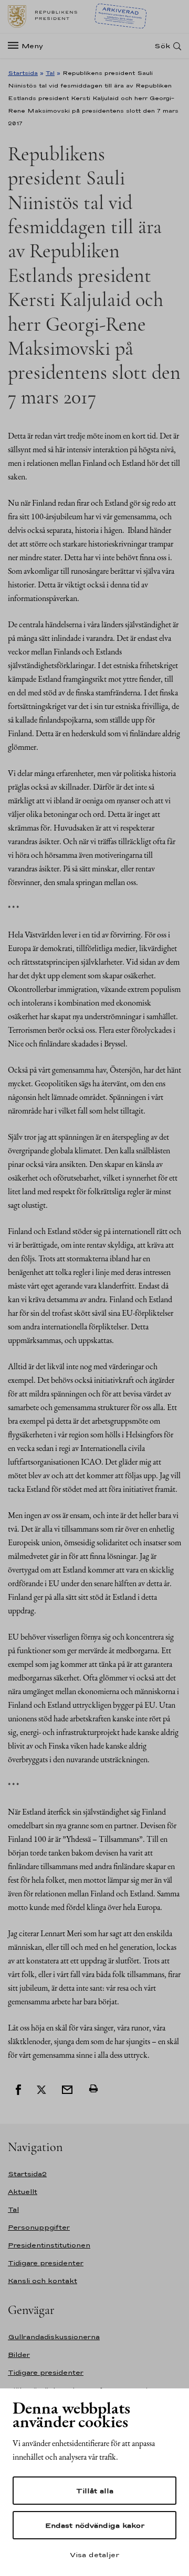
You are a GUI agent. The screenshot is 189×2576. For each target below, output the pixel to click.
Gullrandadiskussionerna (54, 2337)
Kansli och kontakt (43, 2281)
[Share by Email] (67, 2089)
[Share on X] (41, 2089)
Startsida (23, 73)
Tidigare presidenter (46, 2263)
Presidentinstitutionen (49, 2245)
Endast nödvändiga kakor (95, 2525)
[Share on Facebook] (18, 2089)
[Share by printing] (93, 2089)
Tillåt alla (95, 2491)
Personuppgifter (39, 2227)
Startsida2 (27, 2174)
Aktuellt (23, 2192)
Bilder (19, 2355)
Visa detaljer (94, 2555)
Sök (162, 46)
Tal (50, 73)
